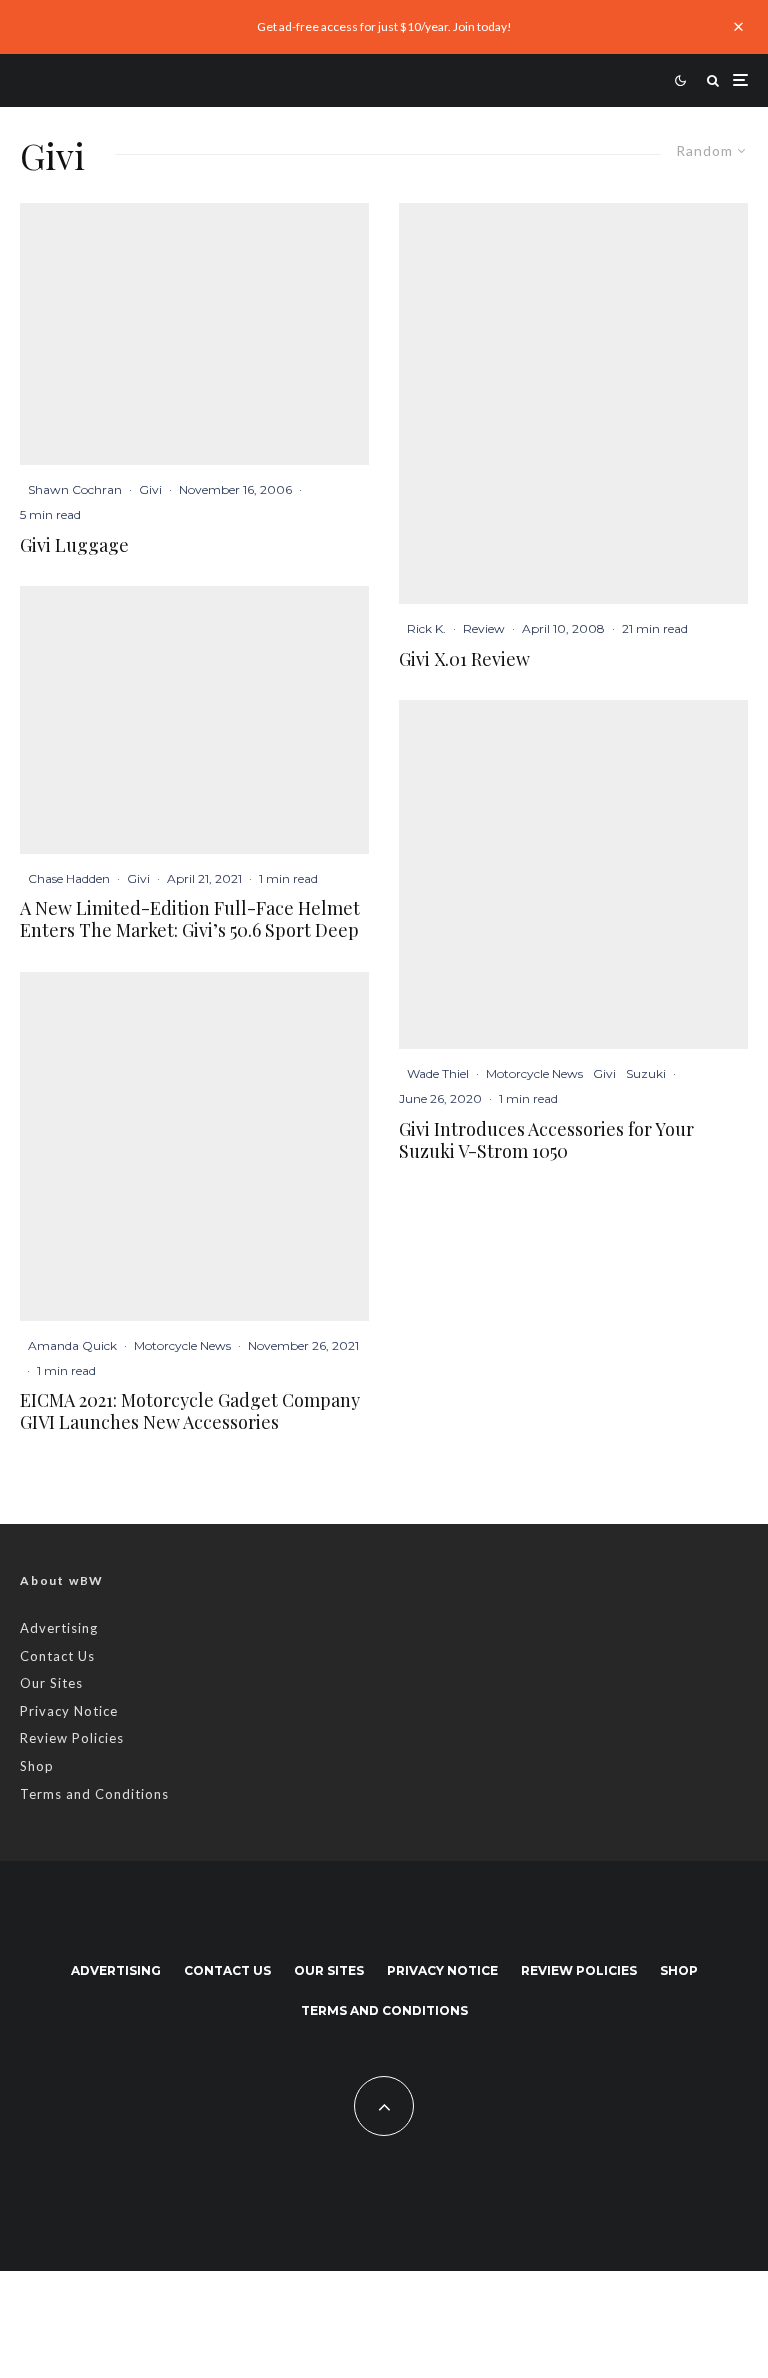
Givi (150, 489)
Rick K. (426, 628)
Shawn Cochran (75, 489)
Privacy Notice (69, 1711)
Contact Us (57, 1656)
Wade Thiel (438, 1073)
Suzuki (646, 1073)
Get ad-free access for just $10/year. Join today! (384, 26)
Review (484, 628)
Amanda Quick (72, 1345)
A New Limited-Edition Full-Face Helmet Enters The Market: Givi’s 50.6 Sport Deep (190, 919)
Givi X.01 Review (464, 660)
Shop (37, 1766)
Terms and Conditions (94, 1794)
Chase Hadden (69, 878)
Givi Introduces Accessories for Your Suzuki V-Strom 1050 (546, 1140)
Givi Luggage (74, 546)
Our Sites (51, 1683)
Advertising (59, 1628)
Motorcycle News (182, 1345)
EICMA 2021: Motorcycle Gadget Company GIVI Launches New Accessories (190, 1411)
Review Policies (72, 1738)
